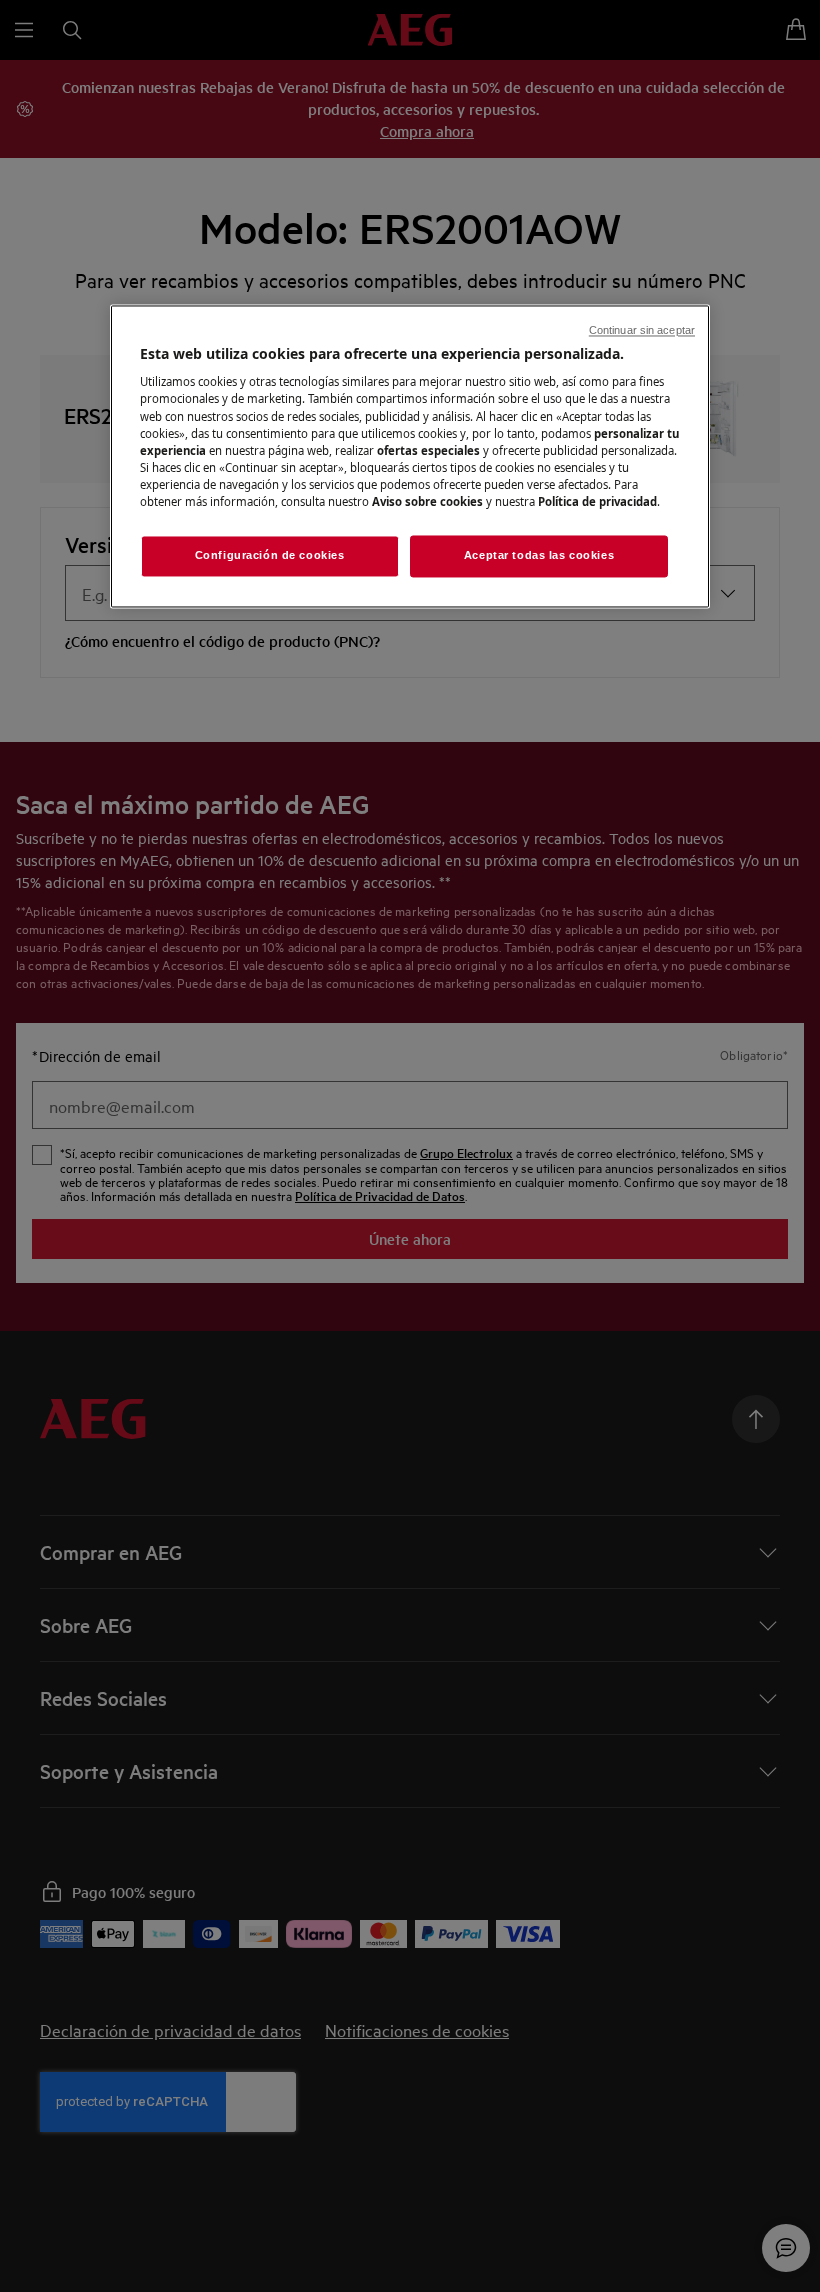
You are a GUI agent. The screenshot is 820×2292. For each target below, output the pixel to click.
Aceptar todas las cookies (539, 555)
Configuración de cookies (270, 555)
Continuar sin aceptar (642, 330)
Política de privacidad (597, 501)
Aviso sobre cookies (427, 501)
